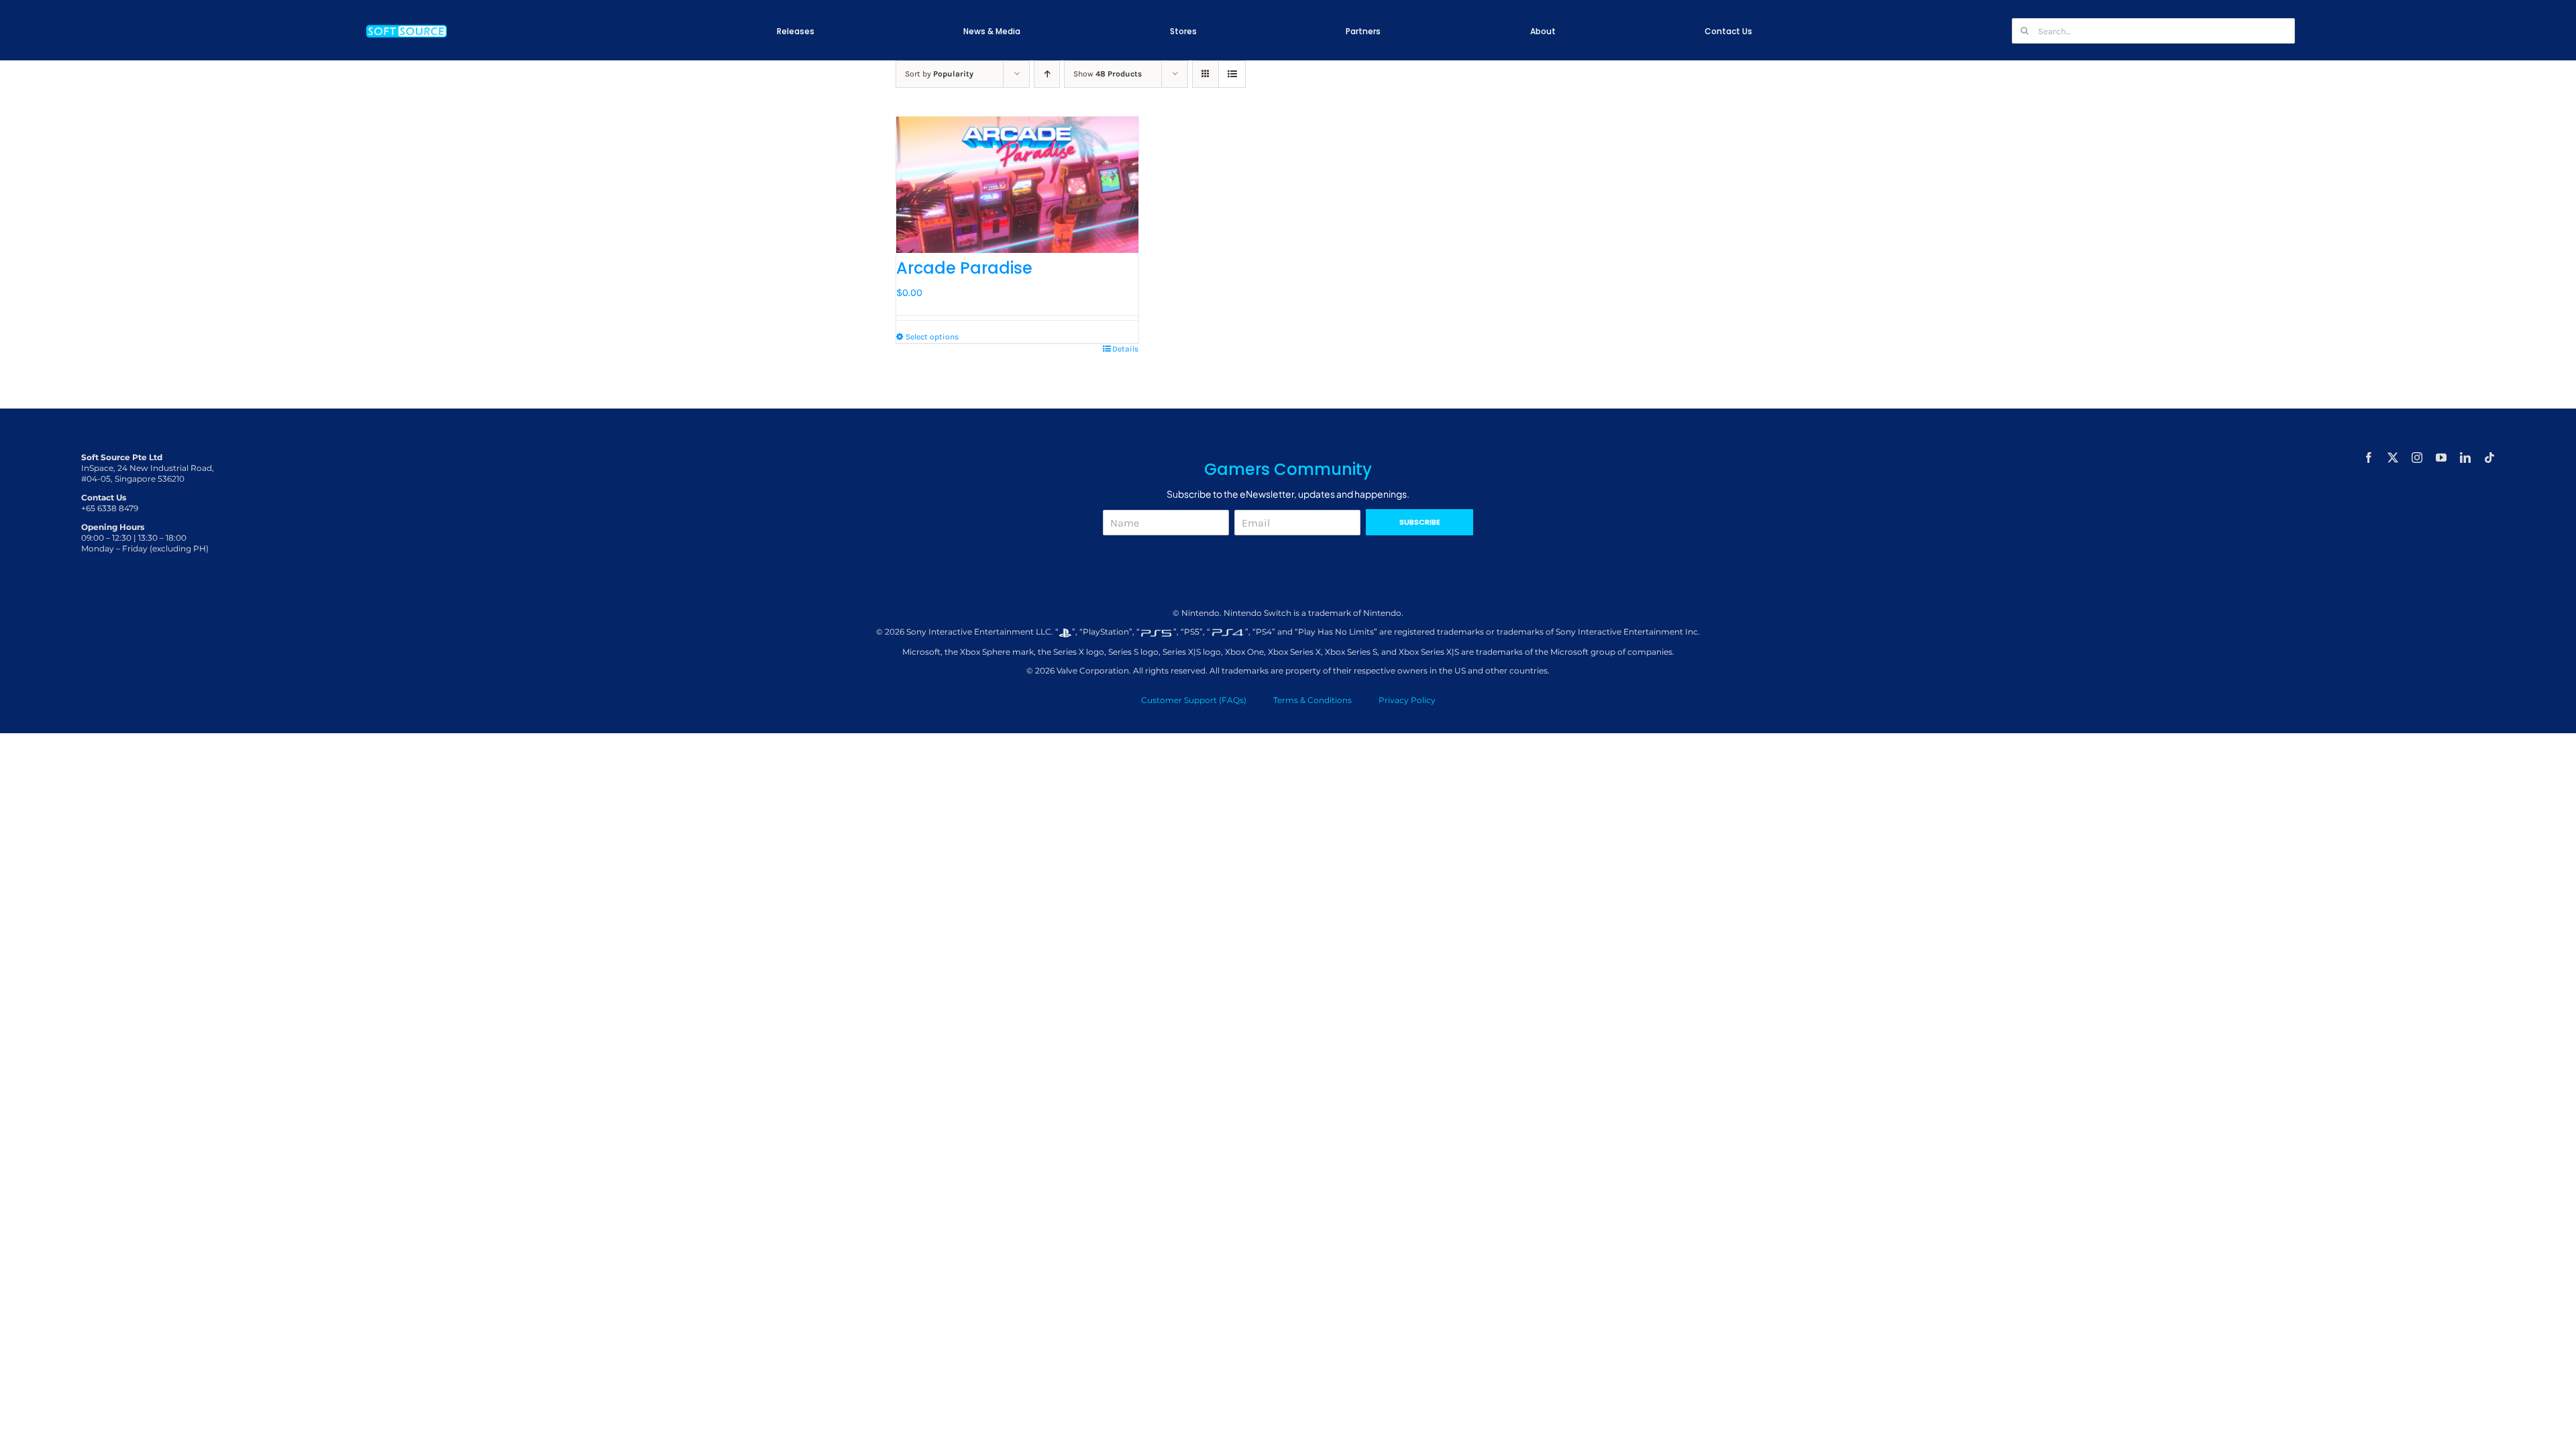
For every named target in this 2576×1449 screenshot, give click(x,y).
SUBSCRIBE (1420, 522)
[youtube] (2441, 458)
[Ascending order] (1047, 74)
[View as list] (1232, 74)
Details (1125, 349)
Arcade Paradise (964, 268)
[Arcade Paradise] (1017, 185)
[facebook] (2369, 458)
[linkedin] (2465, 458)
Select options (932, 337)
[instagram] (2417, 458)
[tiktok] (2489, 458)
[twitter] (2393, 458)
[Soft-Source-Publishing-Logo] (407, 26)
